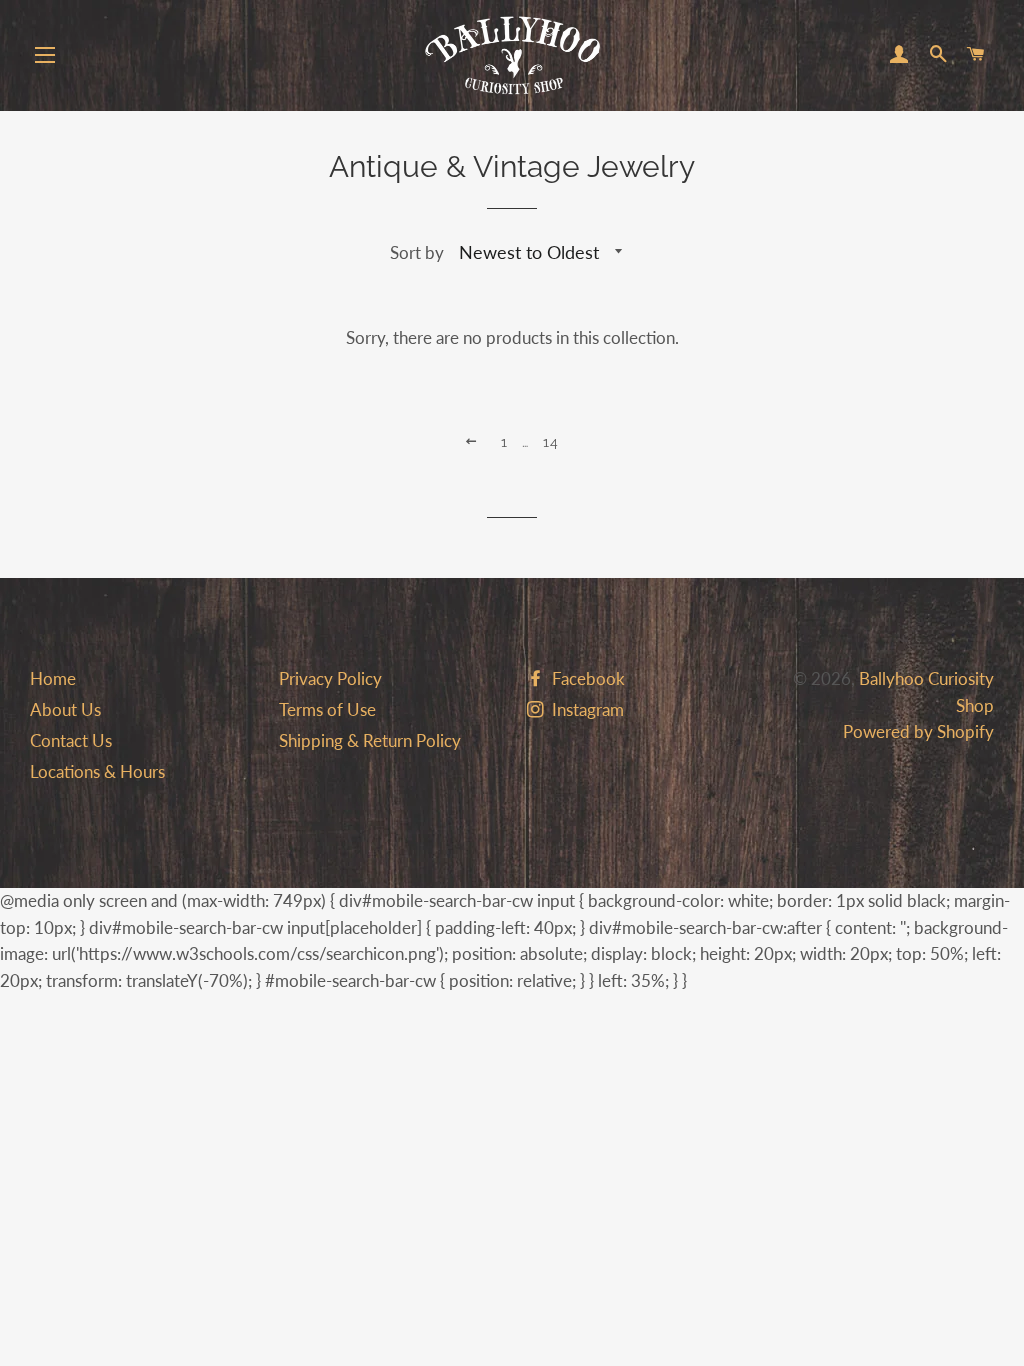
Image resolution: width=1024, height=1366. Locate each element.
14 (551, 442)
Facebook (586, 678)
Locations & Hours (97, 771)
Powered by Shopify (918, 731)
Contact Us (71, 740)
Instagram (586, 709)
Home (53, 678)
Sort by (417, 252)
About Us (65, 709)
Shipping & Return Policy (370, 740)
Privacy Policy (330, 678)
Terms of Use (327, 709)
